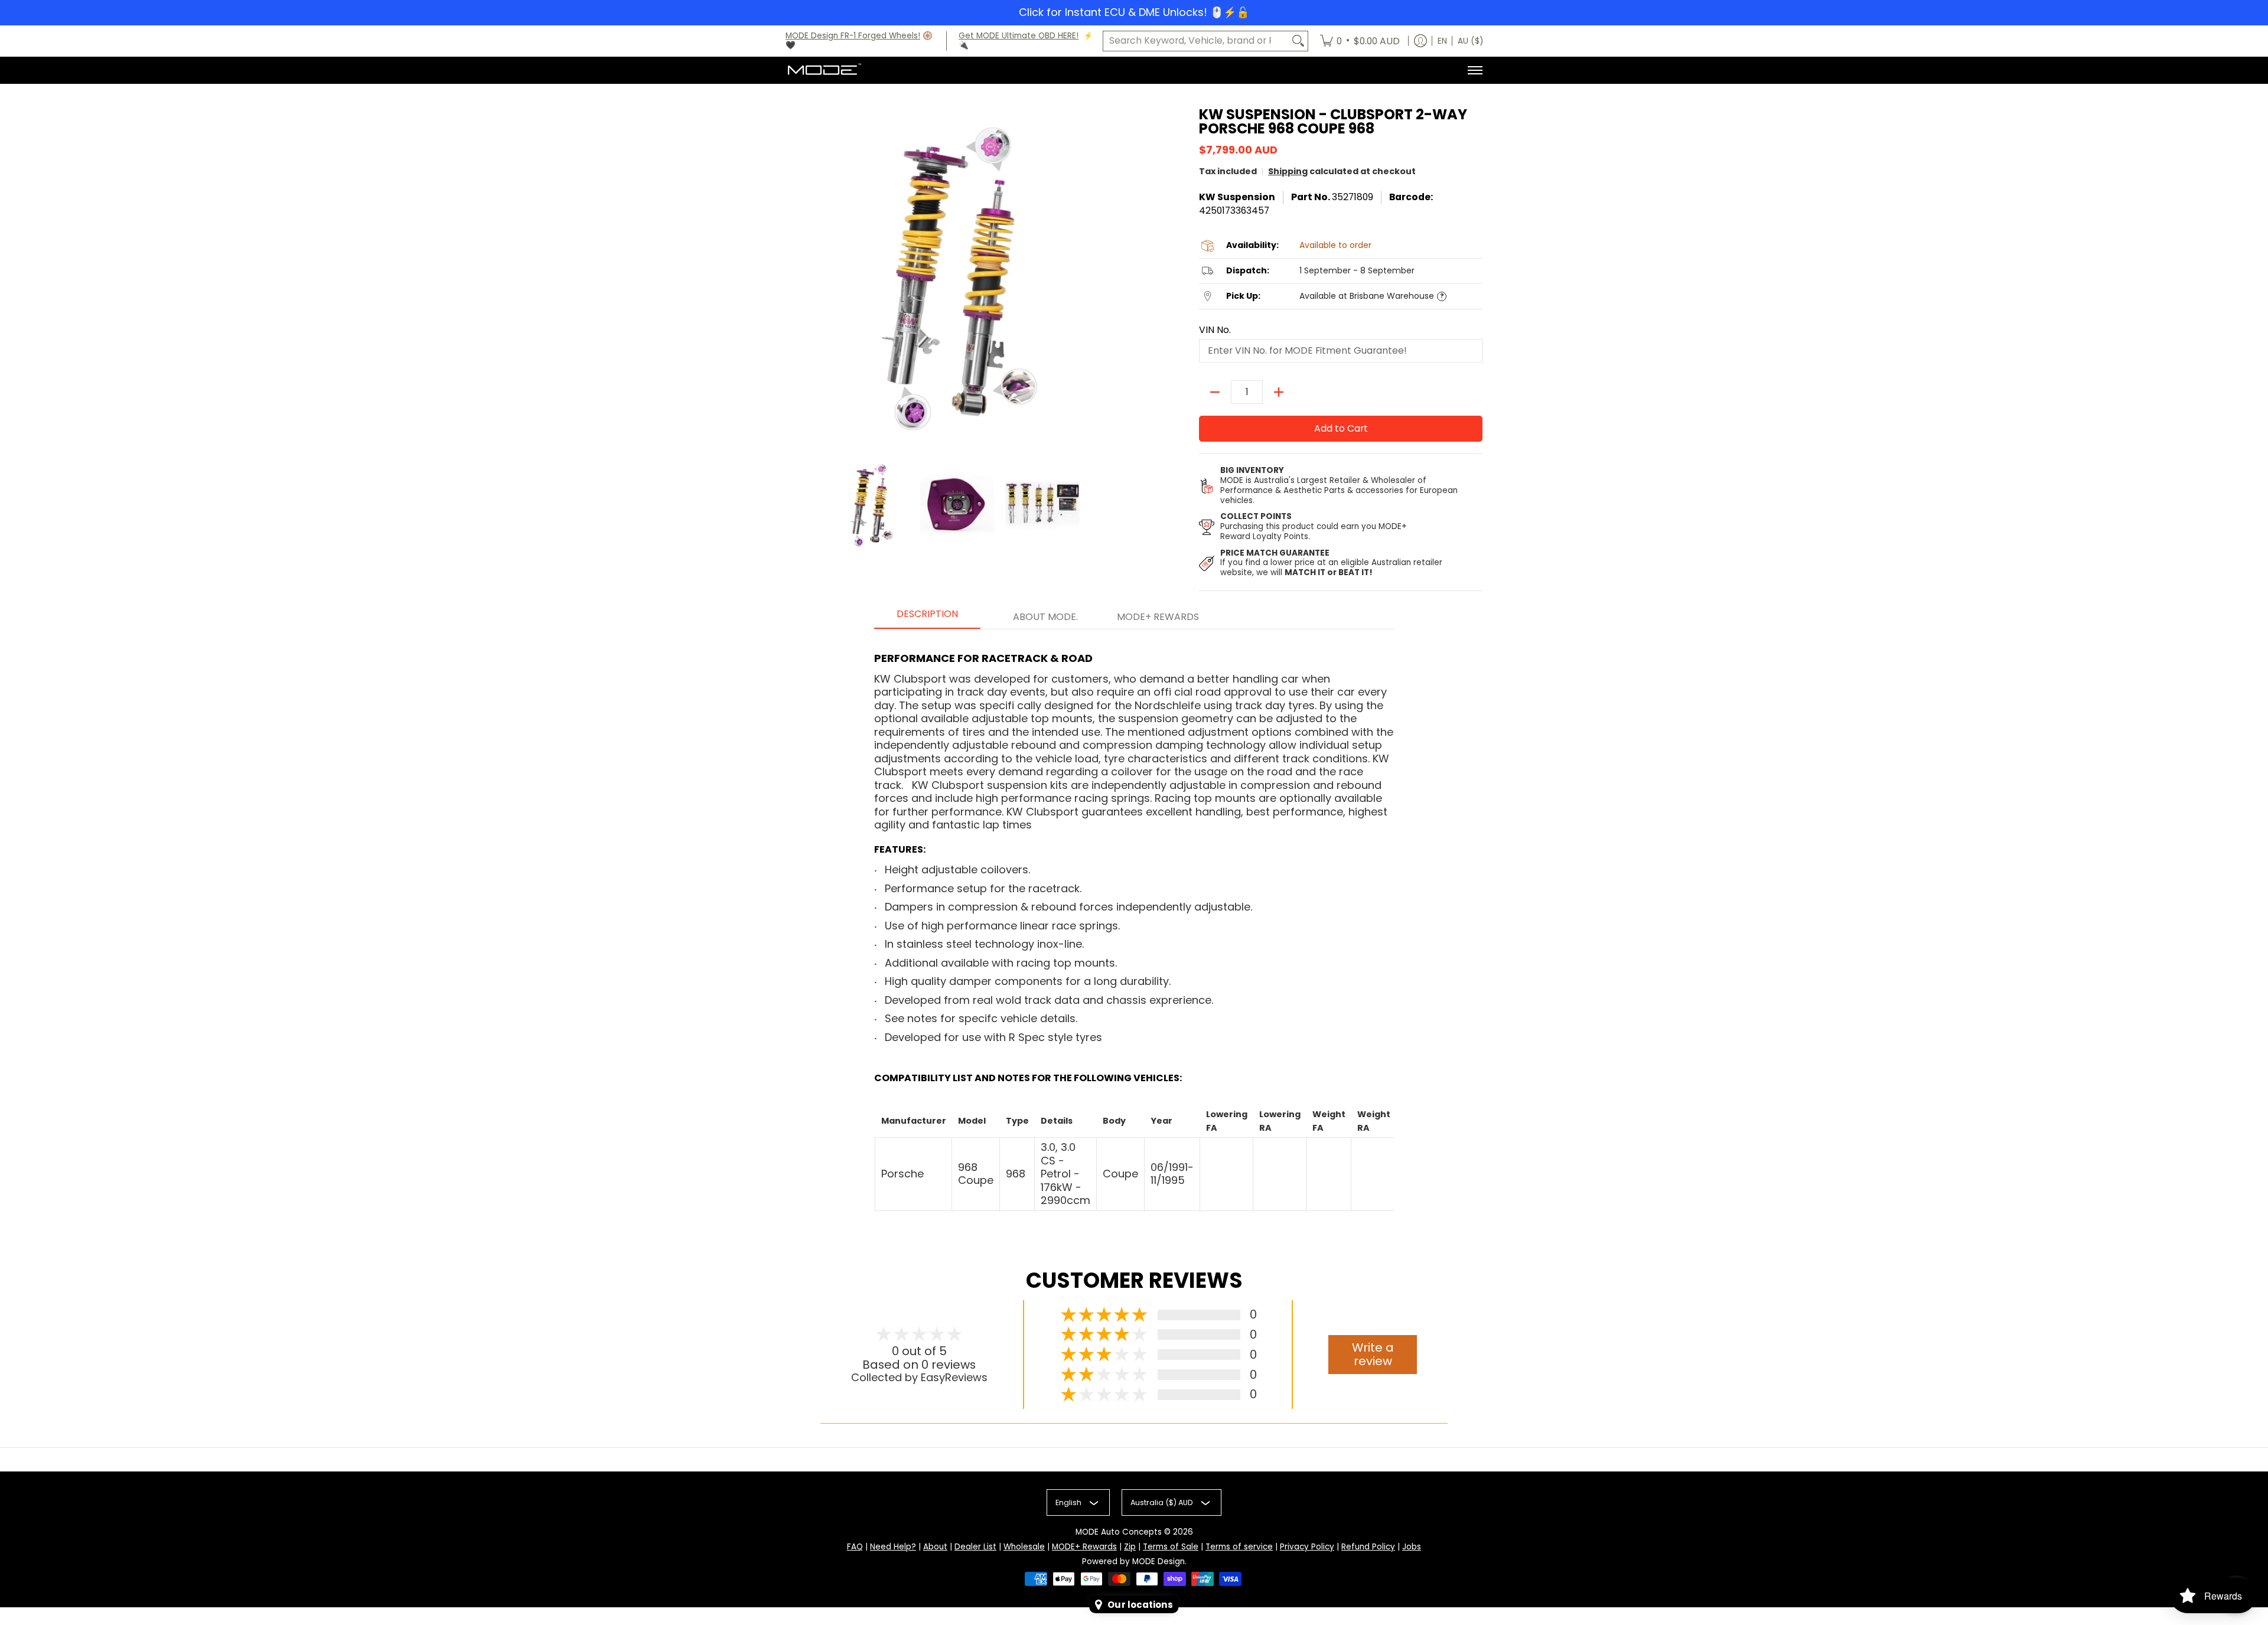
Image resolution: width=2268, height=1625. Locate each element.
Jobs (1412, 1547)
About (935, 1547)
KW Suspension (1237, 197)
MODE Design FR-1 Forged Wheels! (853, 36)
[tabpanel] (1134, 926)
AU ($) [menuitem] (1470, 41)
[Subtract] (1215, 392)
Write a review (1373, 1354)
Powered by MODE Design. (1134, 1562)
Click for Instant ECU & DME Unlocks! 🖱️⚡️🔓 (1134, 12)
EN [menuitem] (1442, 41)
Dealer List (975, 1547)
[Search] (1298, 41)
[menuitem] (1360, 41)
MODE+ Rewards (1084, 1547)
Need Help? (893, 1547)
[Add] (1279, 392)
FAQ (855, 1547)
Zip (1130, 1547)
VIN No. (1215, 330)
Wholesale (1024, 1547)
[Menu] (1474, 70)
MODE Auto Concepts (1119, 1532)
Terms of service (1239, 1547)
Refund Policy (1368, 1547)
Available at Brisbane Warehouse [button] (1367, 296)
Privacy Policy (1307, 1547)
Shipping (1288, 171)
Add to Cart (1341, 428)
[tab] (927, 618)
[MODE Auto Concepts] (824, 70)
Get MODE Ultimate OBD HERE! (1019, 36)
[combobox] (1196, 41)
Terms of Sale (1171, 1547)
